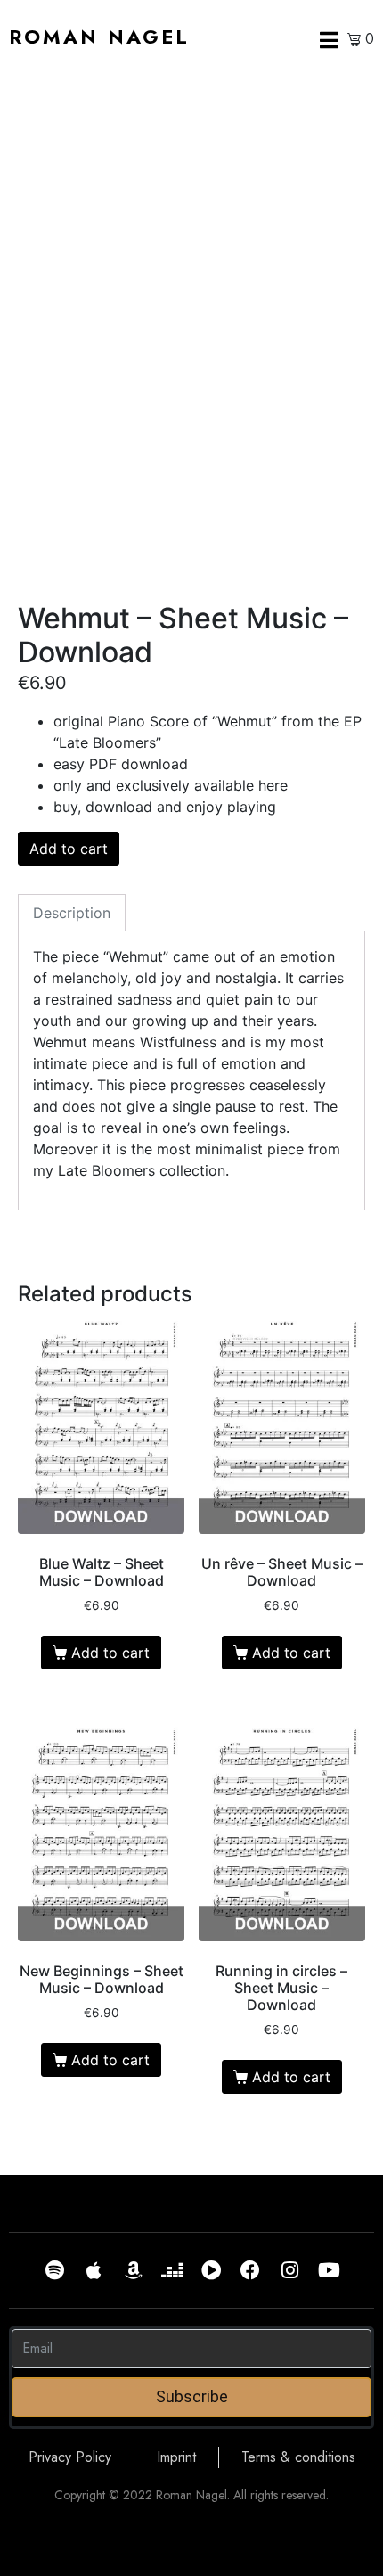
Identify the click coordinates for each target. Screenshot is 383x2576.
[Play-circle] (211, 2270)
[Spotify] (54, 2270)
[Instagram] (289, 2270)
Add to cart (69, 849)
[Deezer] (172, 2270)
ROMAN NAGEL (99, 37)
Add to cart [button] (110, 1653)
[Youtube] (329, 2270)
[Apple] (94, 2270)
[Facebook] (250, 2270)
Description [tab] (72, 913)
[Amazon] (133, 2270)
